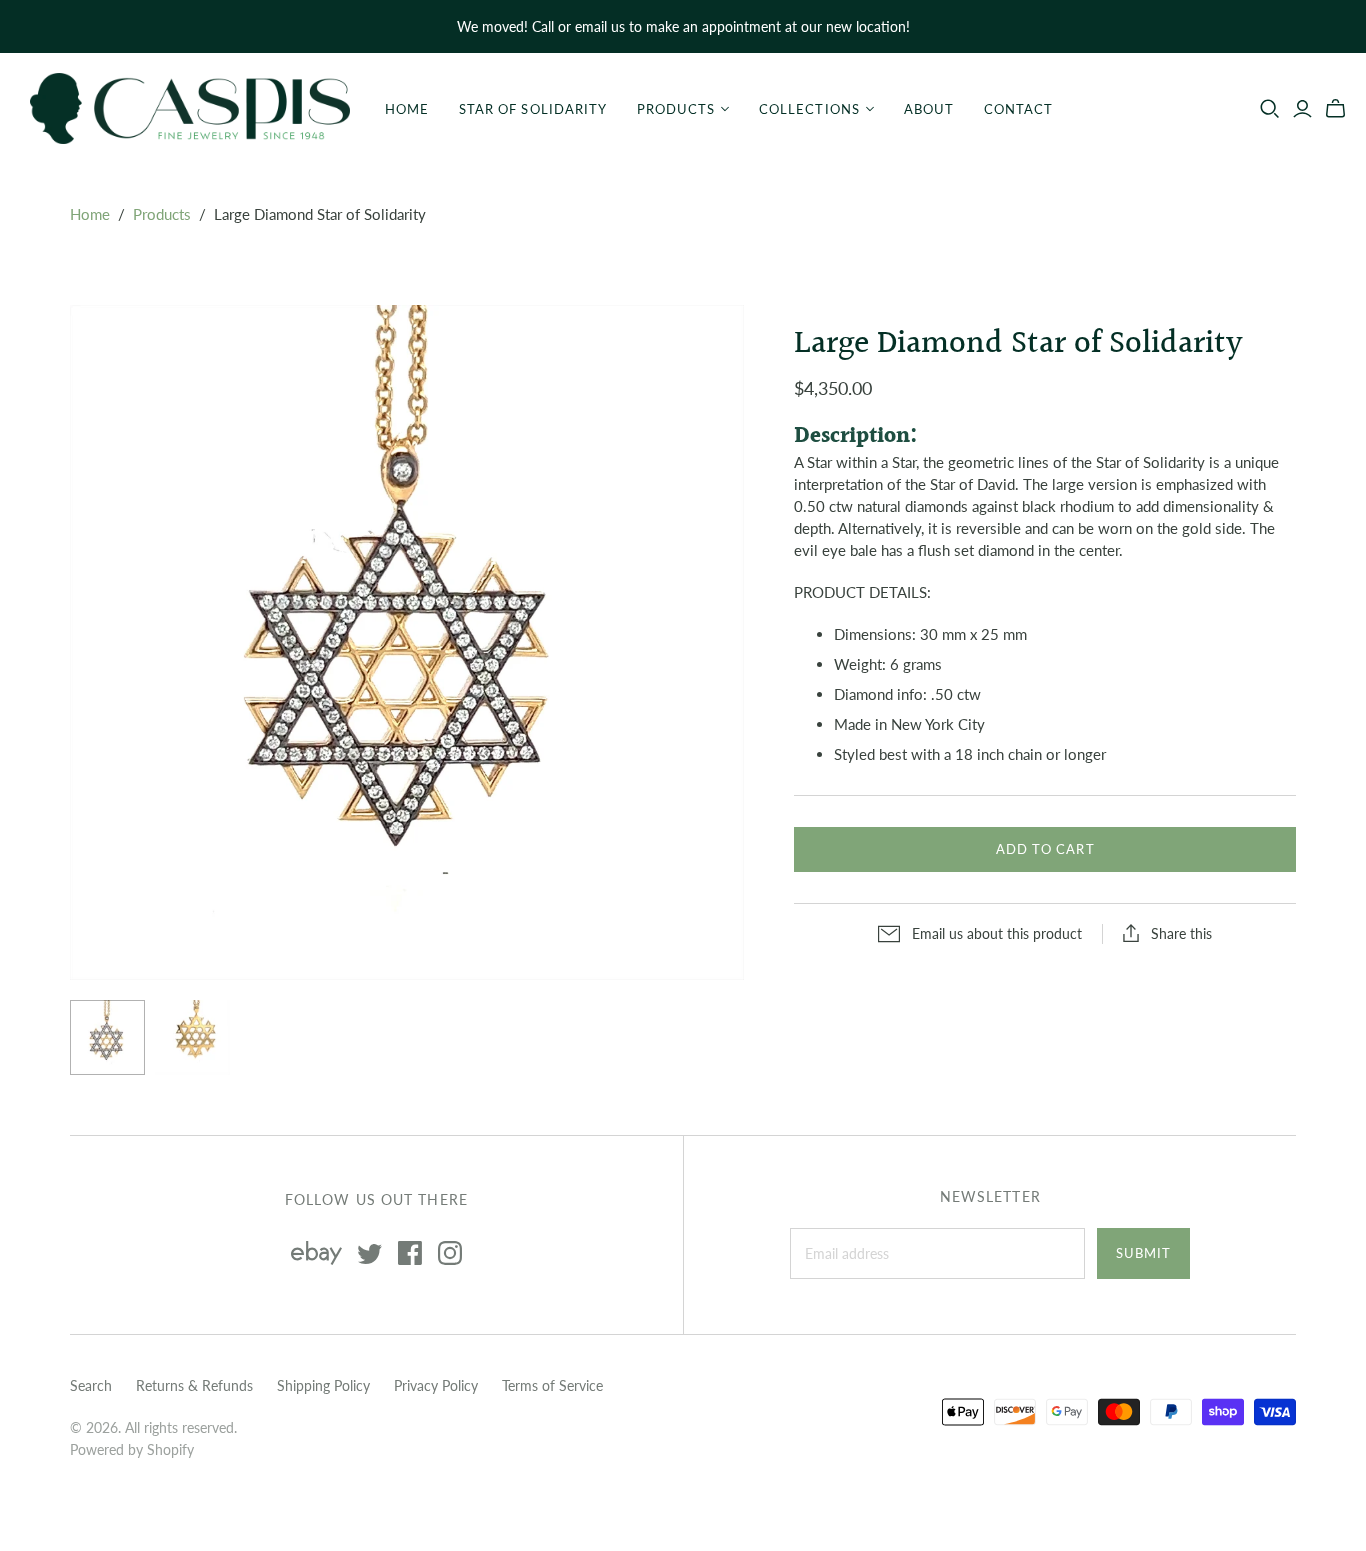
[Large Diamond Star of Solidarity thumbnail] (107, 1037)
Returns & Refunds (194, 1385)
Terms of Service (552, 1385)
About (929, 109)
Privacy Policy (436, 1385)
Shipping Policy (323, 1385)
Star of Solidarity (533, 109)
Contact (1018, 109)
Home (407, 109)
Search (91, 1385)
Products (676, 109)
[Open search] (1270, 109)
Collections (809, 109)
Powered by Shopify (132, 1449)
